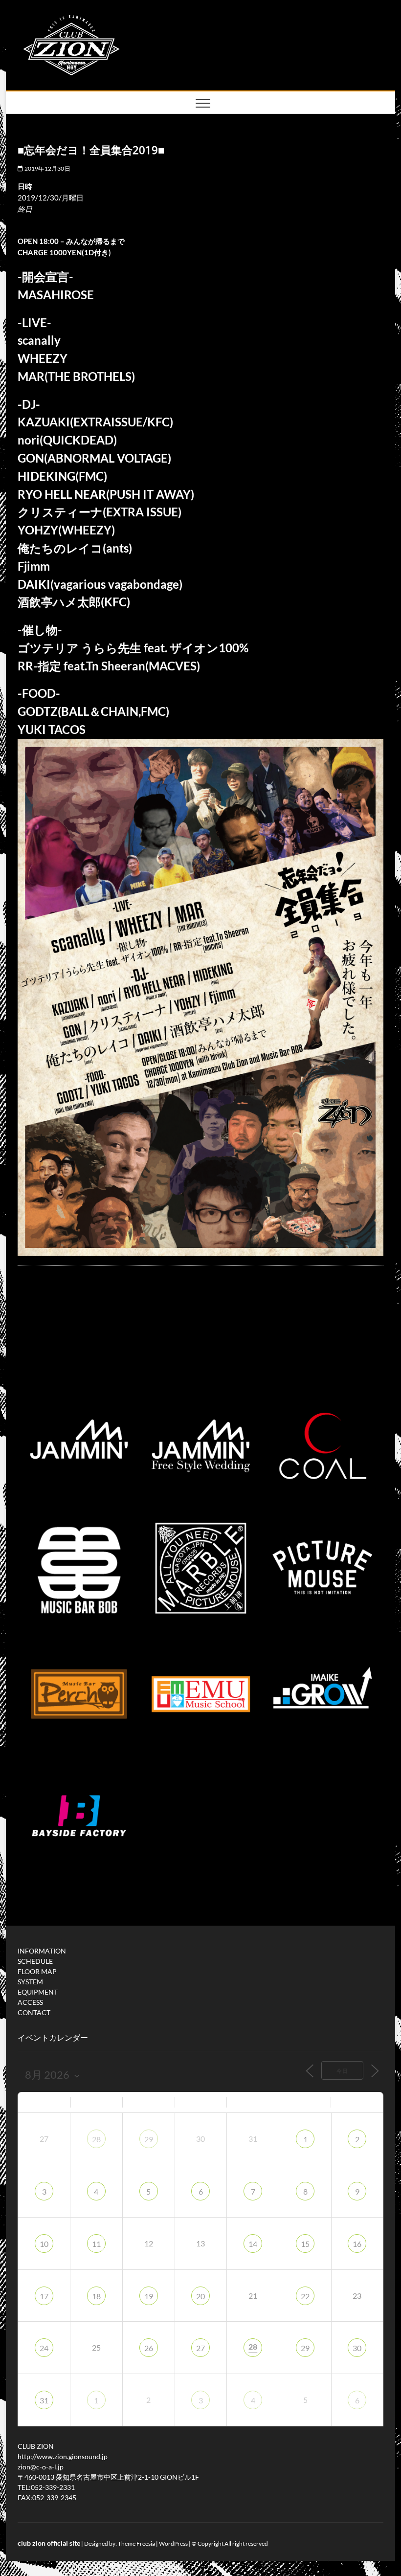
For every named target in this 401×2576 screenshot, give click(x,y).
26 (149, 2348)
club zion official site (49, 2543)
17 (44, 2296)
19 (149, 2296)
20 (200, 2296)
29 (149, 2139)
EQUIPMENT (38, 1992)
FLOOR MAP (37, 1971)
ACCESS (30, 2002)
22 (305, 2296)
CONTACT (34, 2012)
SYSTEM (30, 1982)
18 (96, 2296)
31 (44, 2400)
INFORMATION (42, 1951)
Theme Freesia (136, 2543)
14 (253, 2244)
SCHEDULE (35, 1961)
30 (357, 2348)
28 (96, 2139)
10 (44, 2244)
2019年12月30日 (46, 168)
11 (96, 2244)
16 (357, 2244)
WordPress (173, 2543)
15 (305, 2244)
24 (44, 2348)
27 (200, 2348)
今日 (342, 2071)
